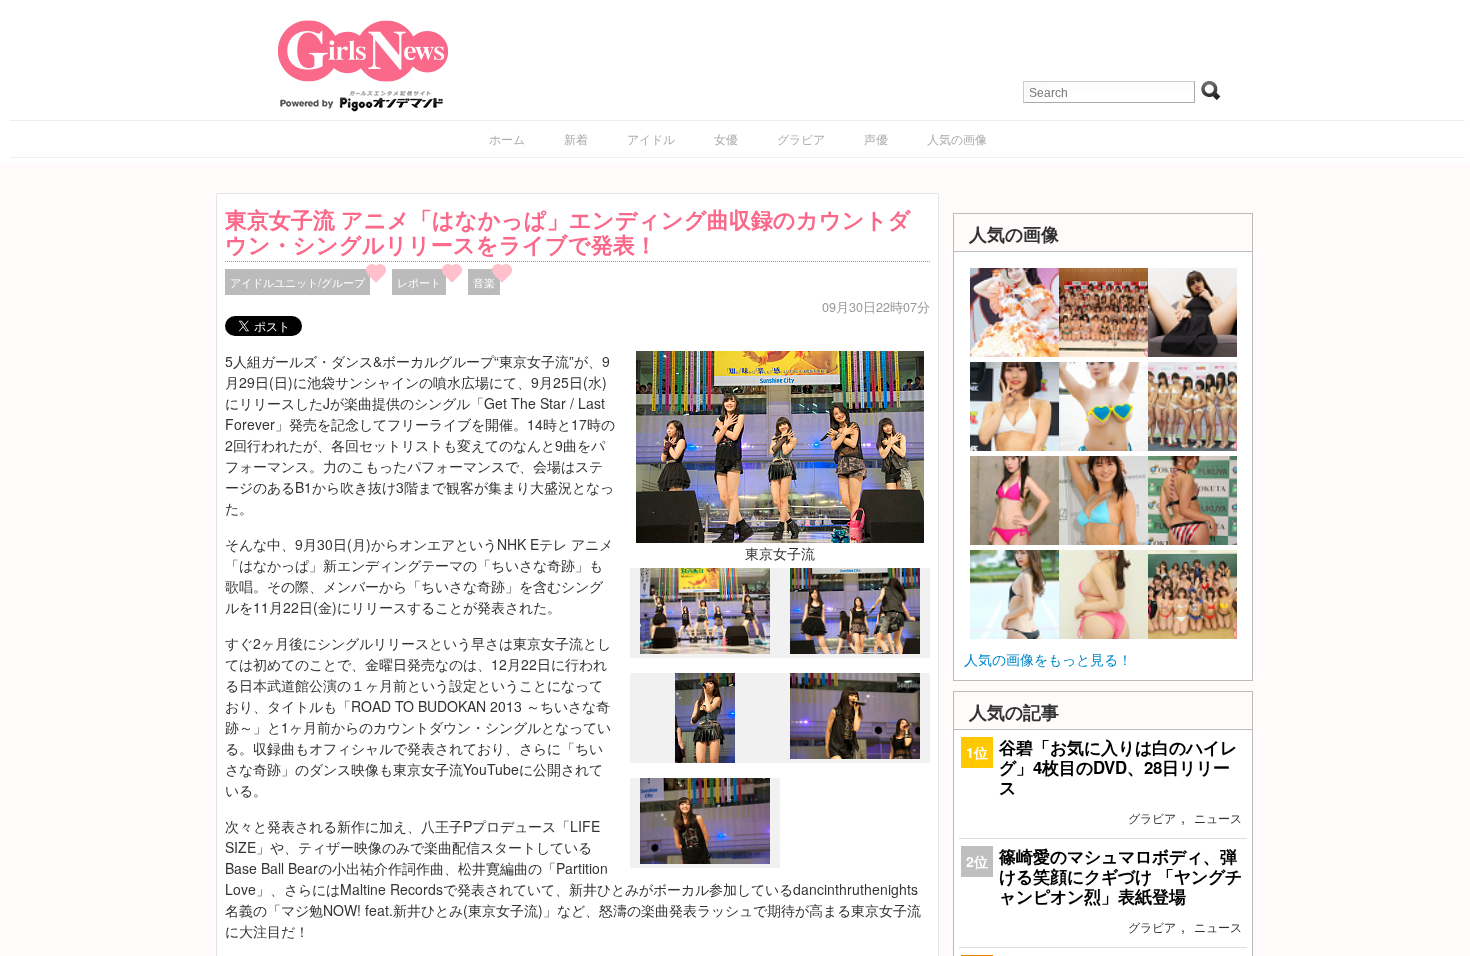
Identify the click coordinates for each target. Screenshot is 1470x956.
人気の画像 (957, 138)
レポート (419, 282)
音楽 (484, 282)
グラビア (801, 138)
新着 (576, 138)
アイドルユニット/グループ (297, 282)
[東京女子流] (780, 445)
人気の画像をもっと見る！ (1048, 659)
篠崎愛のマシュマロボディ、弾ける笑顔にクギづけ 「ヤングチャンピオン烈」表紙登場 (1120, 876)
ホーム (507, 138)
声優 (876, 138)
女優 (726, 138)
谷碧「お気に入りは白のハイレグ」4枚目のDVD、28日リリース (1118, 767)
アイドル (651, 138)
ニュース (1218, 817)
